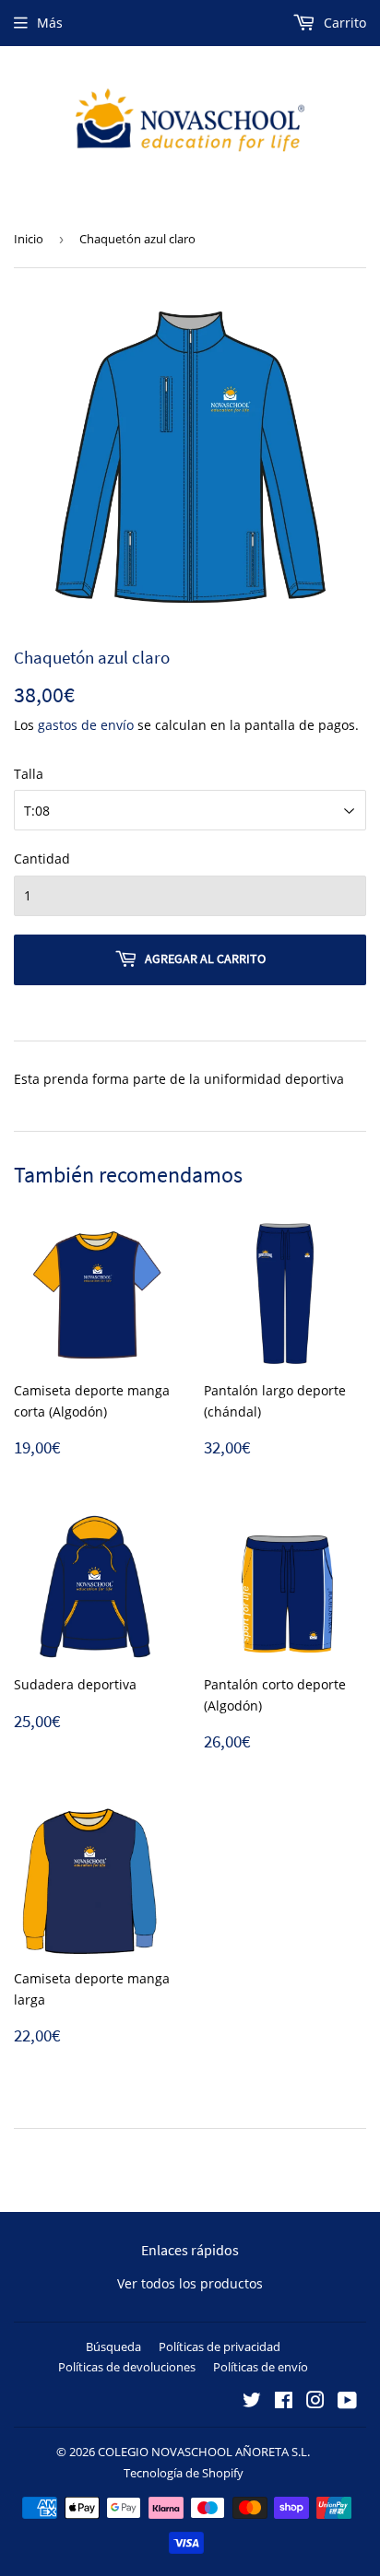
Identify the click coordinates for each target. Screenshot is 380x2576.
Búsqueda (113, 2347)
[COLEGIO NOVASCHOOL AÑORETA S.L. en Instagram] (315, 2402)
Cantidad (42, 859)
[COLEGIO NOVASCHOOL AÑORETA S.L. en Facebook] (284, 2402)
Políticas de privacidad (220, 2347)
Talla (29, 774)
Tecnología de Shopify (184, 2473)
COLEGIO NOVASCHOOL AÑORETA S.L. (204, 2452)
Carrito (343, 23)
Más (50, 23)
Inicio (29, 239)
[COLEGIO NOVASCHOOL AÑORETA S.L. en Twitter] (252, 2402)
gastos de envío (86, 725)
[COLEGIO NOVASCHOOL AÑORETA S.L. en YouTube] (347, 2402)
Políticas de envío (261, 2367)
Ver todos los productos (190, 2283)
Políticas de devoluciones (127, 2367)
